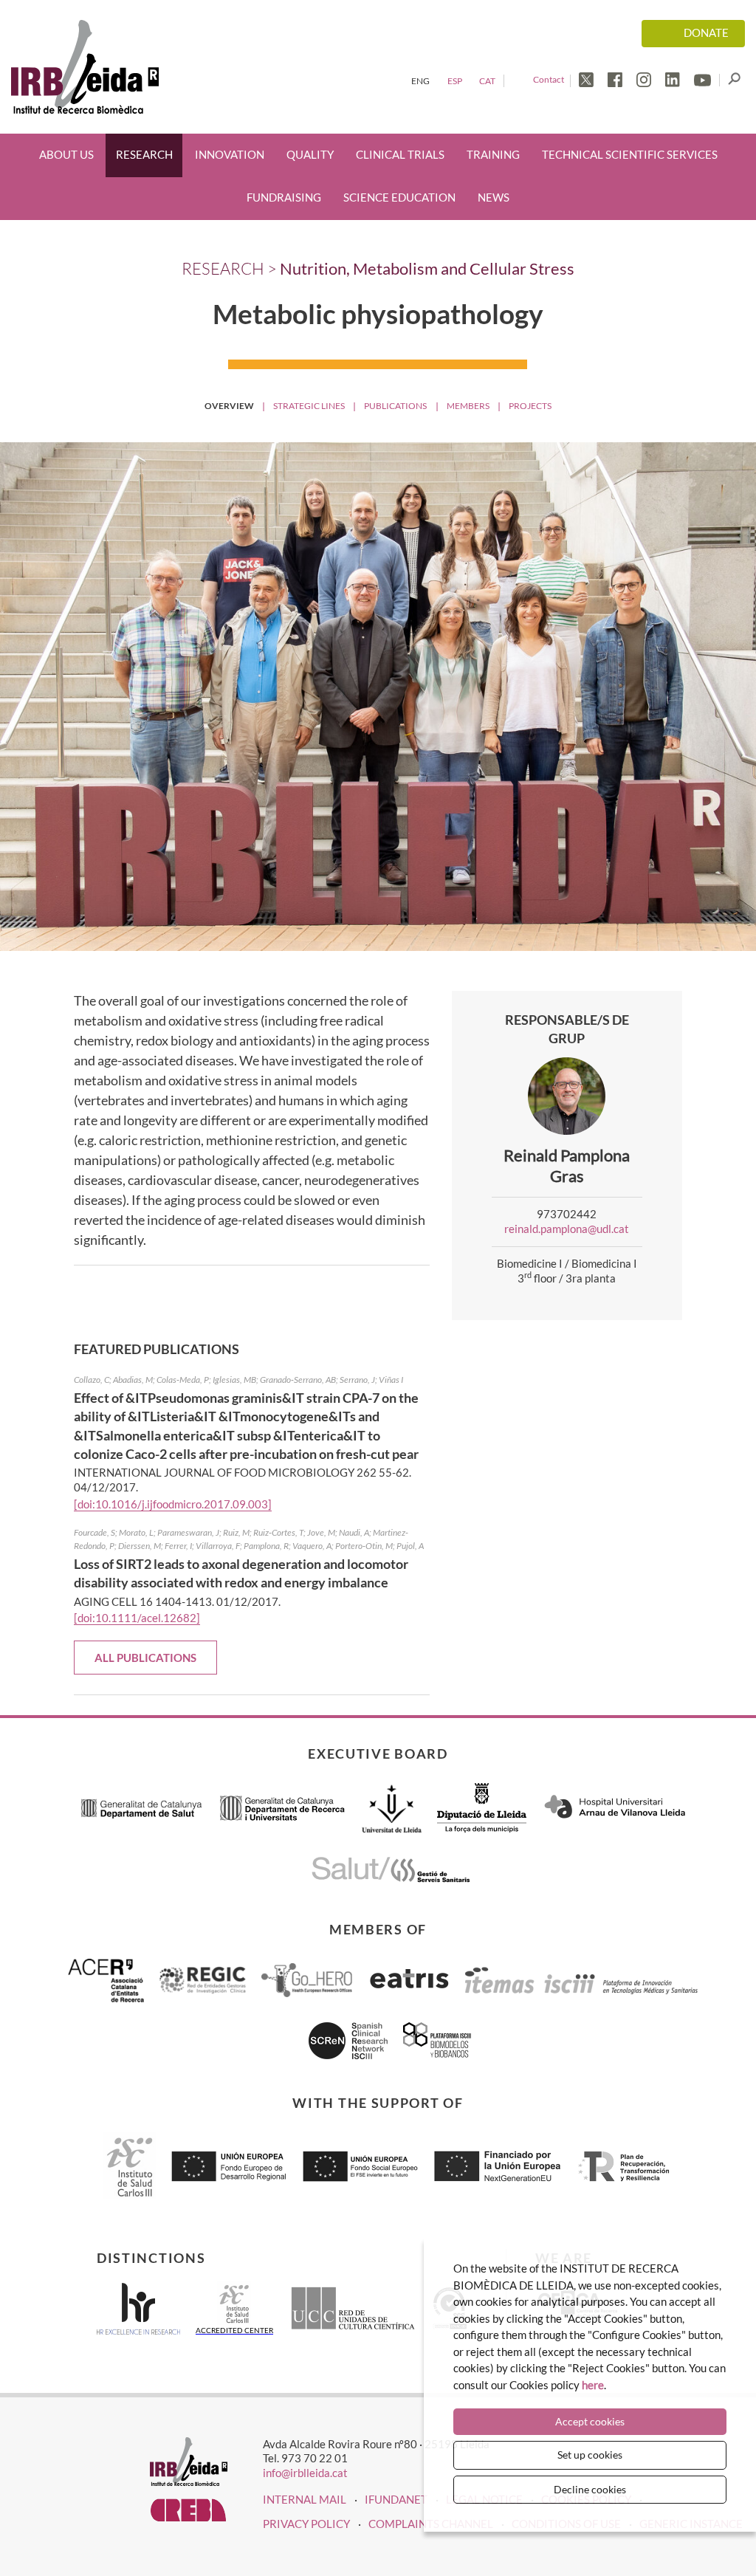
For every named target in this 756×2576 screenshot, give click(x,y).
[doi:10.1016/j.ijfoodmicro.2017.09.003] (173, 1504)
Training (493, 155)
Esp (455, 81)
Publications (395, 406)
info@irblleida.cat (305, 2473)
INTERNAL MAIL (305, 2499)
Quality (310, 155)
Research (144, 155)
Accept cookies (590, 2421)
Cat (487, 81)
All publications (145, 1658)
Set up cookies (590, 2455)
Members (468, 406)
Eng (420, 81)
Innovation (230, 155)
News (494, 198)
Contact (549, 79)
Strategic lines (309, 406)
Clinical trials (400, 155)
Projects (530, 406)
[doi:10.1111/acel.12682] (137, 1618)
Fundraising (284, 198)
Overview (229, 406)
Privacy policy (306, 2524)
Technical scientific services (630, 155)
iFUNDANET (396, 2499)
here (593, 2385)
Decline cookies (590, 2489)
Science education (399, 198)
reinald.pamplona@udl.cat (567, 1229)
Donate (706, 33)
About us (66, 155)
